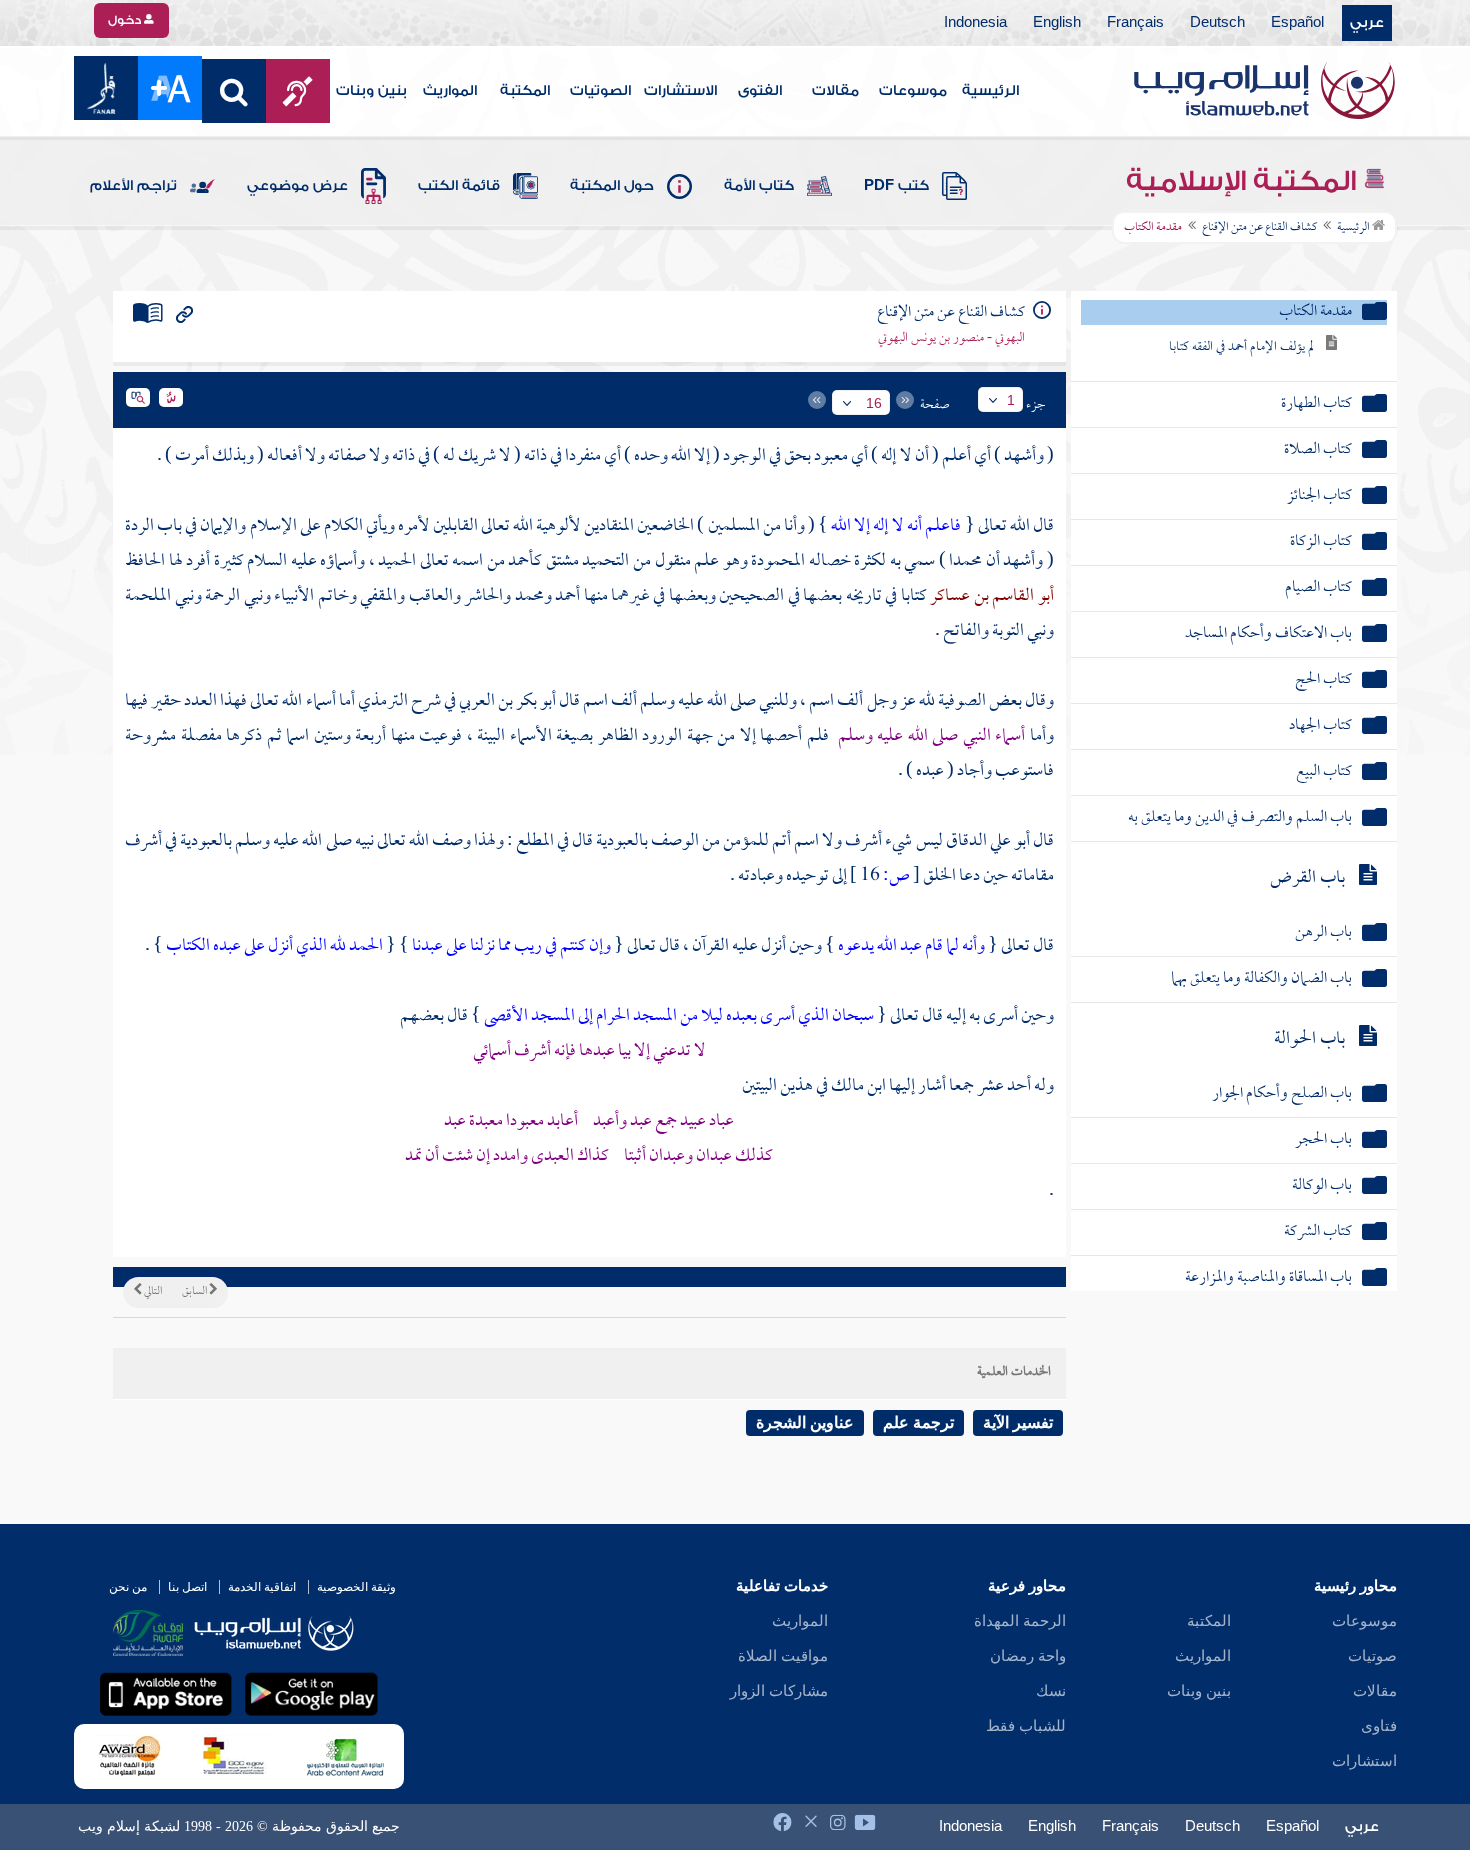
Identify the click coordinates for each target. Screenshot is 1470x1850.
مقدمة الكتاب (1315, 312)
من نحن (128, 1587)
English (1057, 23)
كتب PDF (896, 186)
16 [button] (874, 403)
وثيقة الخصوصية (356, 1587)
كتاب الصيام (1318, 588)
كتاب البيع (1324, 772)
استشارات (1364, 1761)
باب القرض (1307, 878)
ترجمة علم (918, 1422)
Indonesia (975, 23)
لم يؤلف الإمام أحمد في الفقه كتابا (1241, 347)
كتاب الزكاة (1321, 542)
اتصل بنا (187, 1587)
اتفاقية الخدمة (262, 1587)
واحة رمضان (1028, 1656)
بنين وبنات (371, 91)
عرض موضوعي (297, 186)
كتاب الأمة (759, 186)
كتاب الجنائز (1319, 496)
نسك (1051, 1691)
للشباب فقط (1026, 1726)
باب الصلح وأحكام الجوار (1282, 1094)
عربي (1367, 23)
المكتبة (525, 91)
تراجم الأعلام (133, 186)
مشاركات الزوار (779, 1691)
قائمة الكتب (459, 186)
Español (1297, 23)
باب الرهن (1323, 933)
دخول (126, 20)
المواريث (450, 91)
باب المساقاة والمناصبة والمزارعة (1268, 1278)
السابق (195, 1292)
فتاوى (1379, 1726)
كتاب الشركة (1318, 1232)
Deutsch (1217, 23)
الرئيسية (990, 91)
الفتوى (760, 91)
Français (1135, 23)
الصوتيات (600, 91)
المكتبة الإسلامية (1244, 181)
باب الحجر (1323, 1140)
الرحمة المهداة (1020, 1621)
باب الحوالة (1309, 1039)
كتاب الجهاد (1320, 726)
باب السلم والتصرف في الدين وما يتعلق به (1240, 818)
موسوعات (913, 91)
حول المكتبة (612, 186)
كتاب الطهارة (1316, 404)
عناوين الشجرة (805, 1422)
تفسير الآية (1018, 1422)
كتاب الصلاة (1318, 450)
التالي (152, 1292)
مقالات (835, 91)
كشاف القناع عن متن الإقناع (1259, 228)
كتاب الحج (1323, 680)
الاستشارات (680, 91)
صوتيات (1372, 1656)
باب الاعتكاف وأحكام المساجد (1268, 634)
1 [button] (1011, 400)
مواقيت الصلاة (783, 1656)
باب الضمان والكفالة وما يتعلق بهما (1261, 979)
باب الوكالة (1322, 1186)
